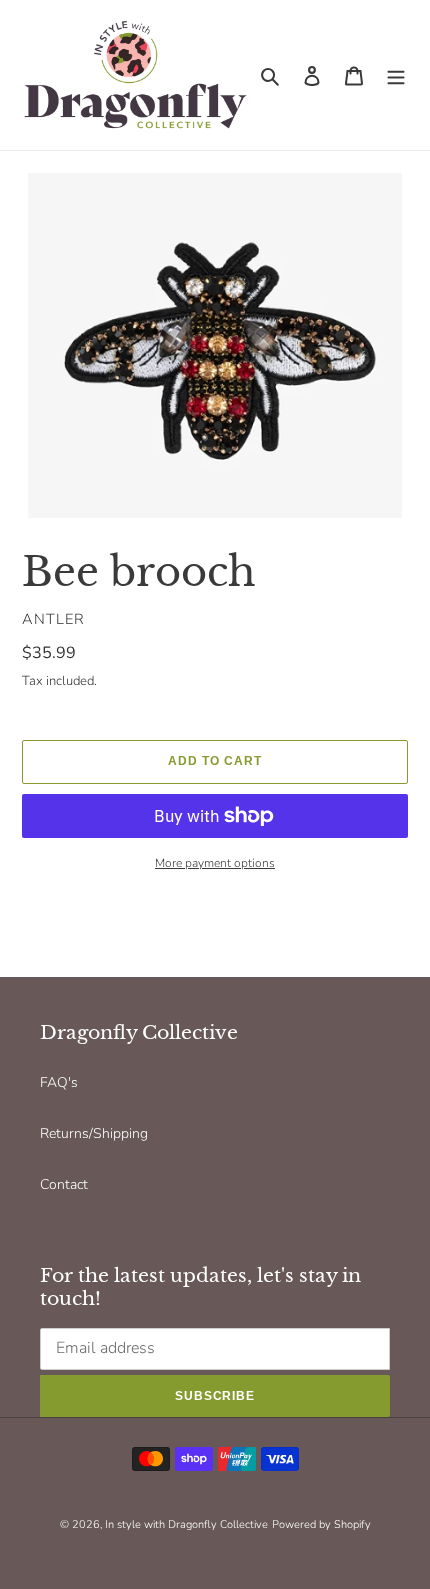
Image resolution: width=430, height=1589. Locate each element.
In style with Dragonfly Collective (186, 1524)
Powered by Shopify (321, 1524)
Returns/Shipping (94, 1133)
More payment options (215, 863)
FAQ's (59, 1082)
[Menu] (396, 75)
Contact (64, 1184)
